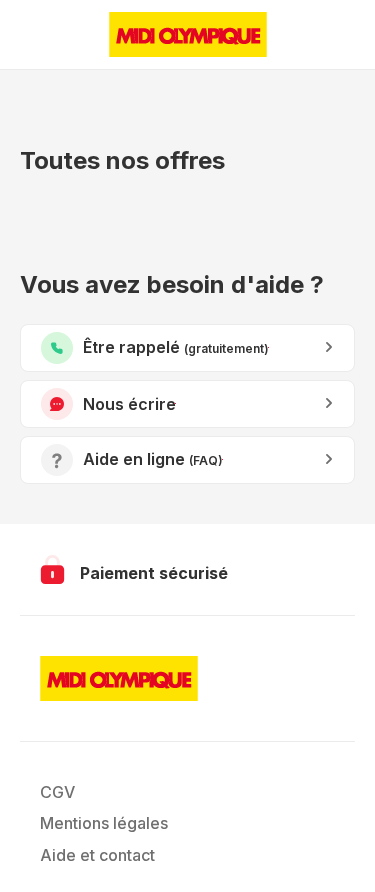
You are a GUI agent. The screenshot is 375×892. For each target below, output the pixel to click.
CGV (57, 792)
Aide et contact (97, 855)
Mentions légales (104, 823)
